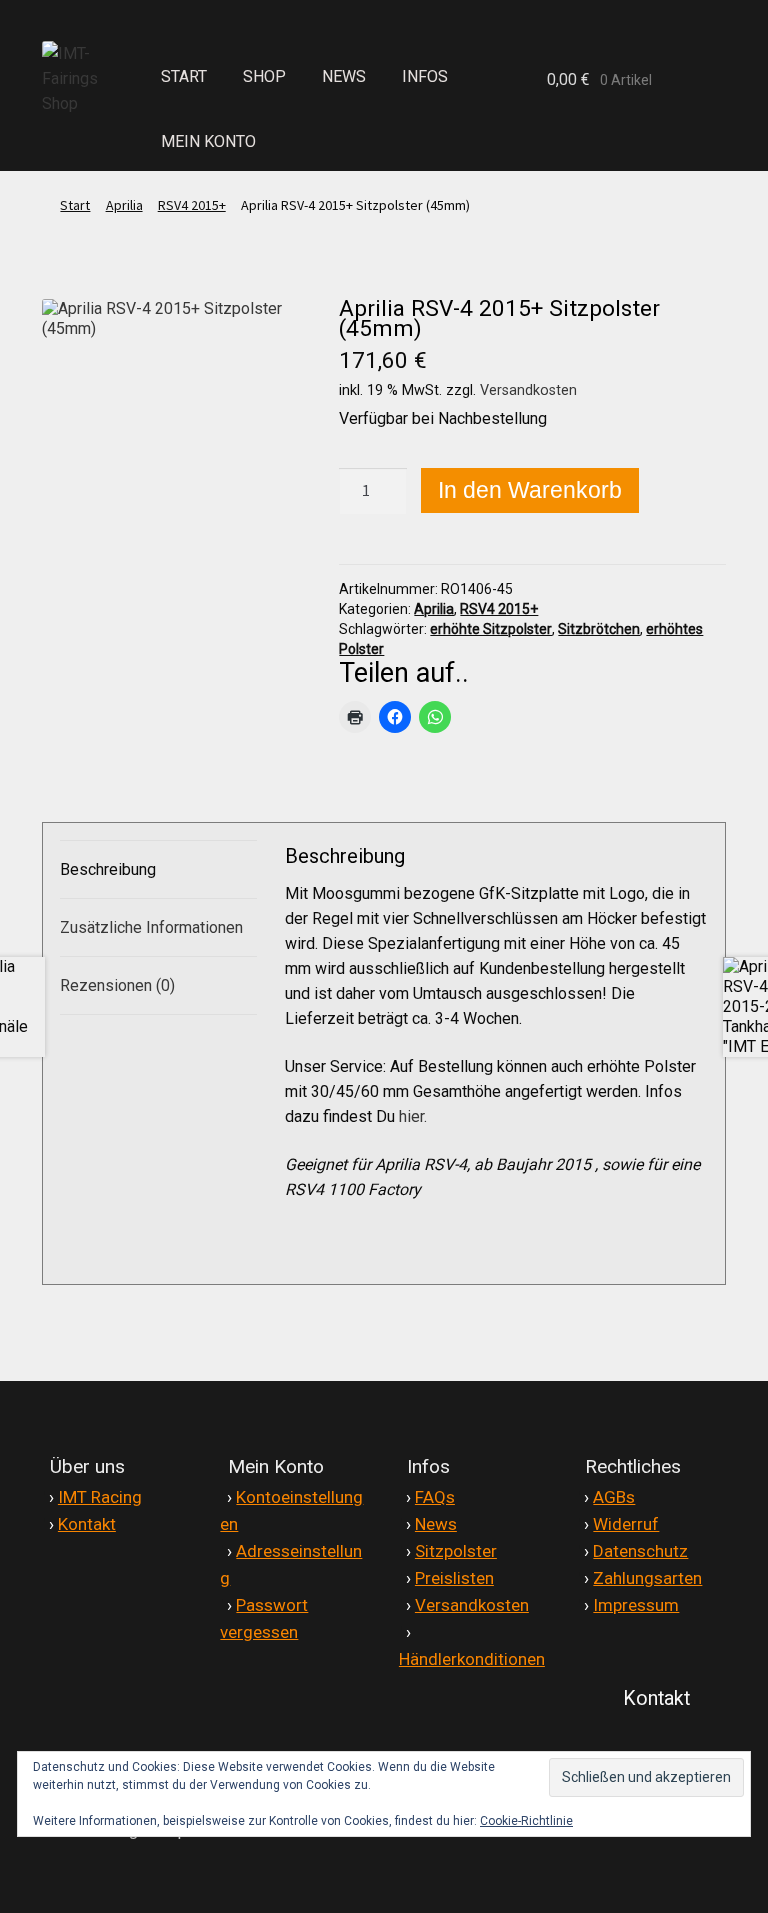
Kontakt (87, 1524)
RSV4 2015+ (192, 205)
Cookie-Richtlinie (526, 1821)
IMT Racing (100, 1497)
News (436, 1524)
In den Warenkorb (530, 490)
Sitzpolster (456, 1551)
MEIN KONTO (208, 141)
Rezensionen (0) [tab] (117, 985)
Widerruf (626, 1524)
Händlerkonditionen (472, 1659)
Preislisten (454, 1578)
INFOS (425, 76)
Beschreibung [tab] (108, 869)
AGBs (614, 1497)
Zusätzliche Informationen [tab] (151, 927)
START (184, 76)
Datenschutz (640, 1551)
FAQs (435, 1497)
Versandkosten (528, 390)
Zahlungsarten (647, 1578)
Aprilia (124, 205)
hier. (415, 1116)
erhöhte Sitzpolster (491, 629)
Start (75, 205)
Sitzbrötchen (599, 629)
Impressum (636, 1605)
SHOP (264, 76)
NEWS (344, 76)
